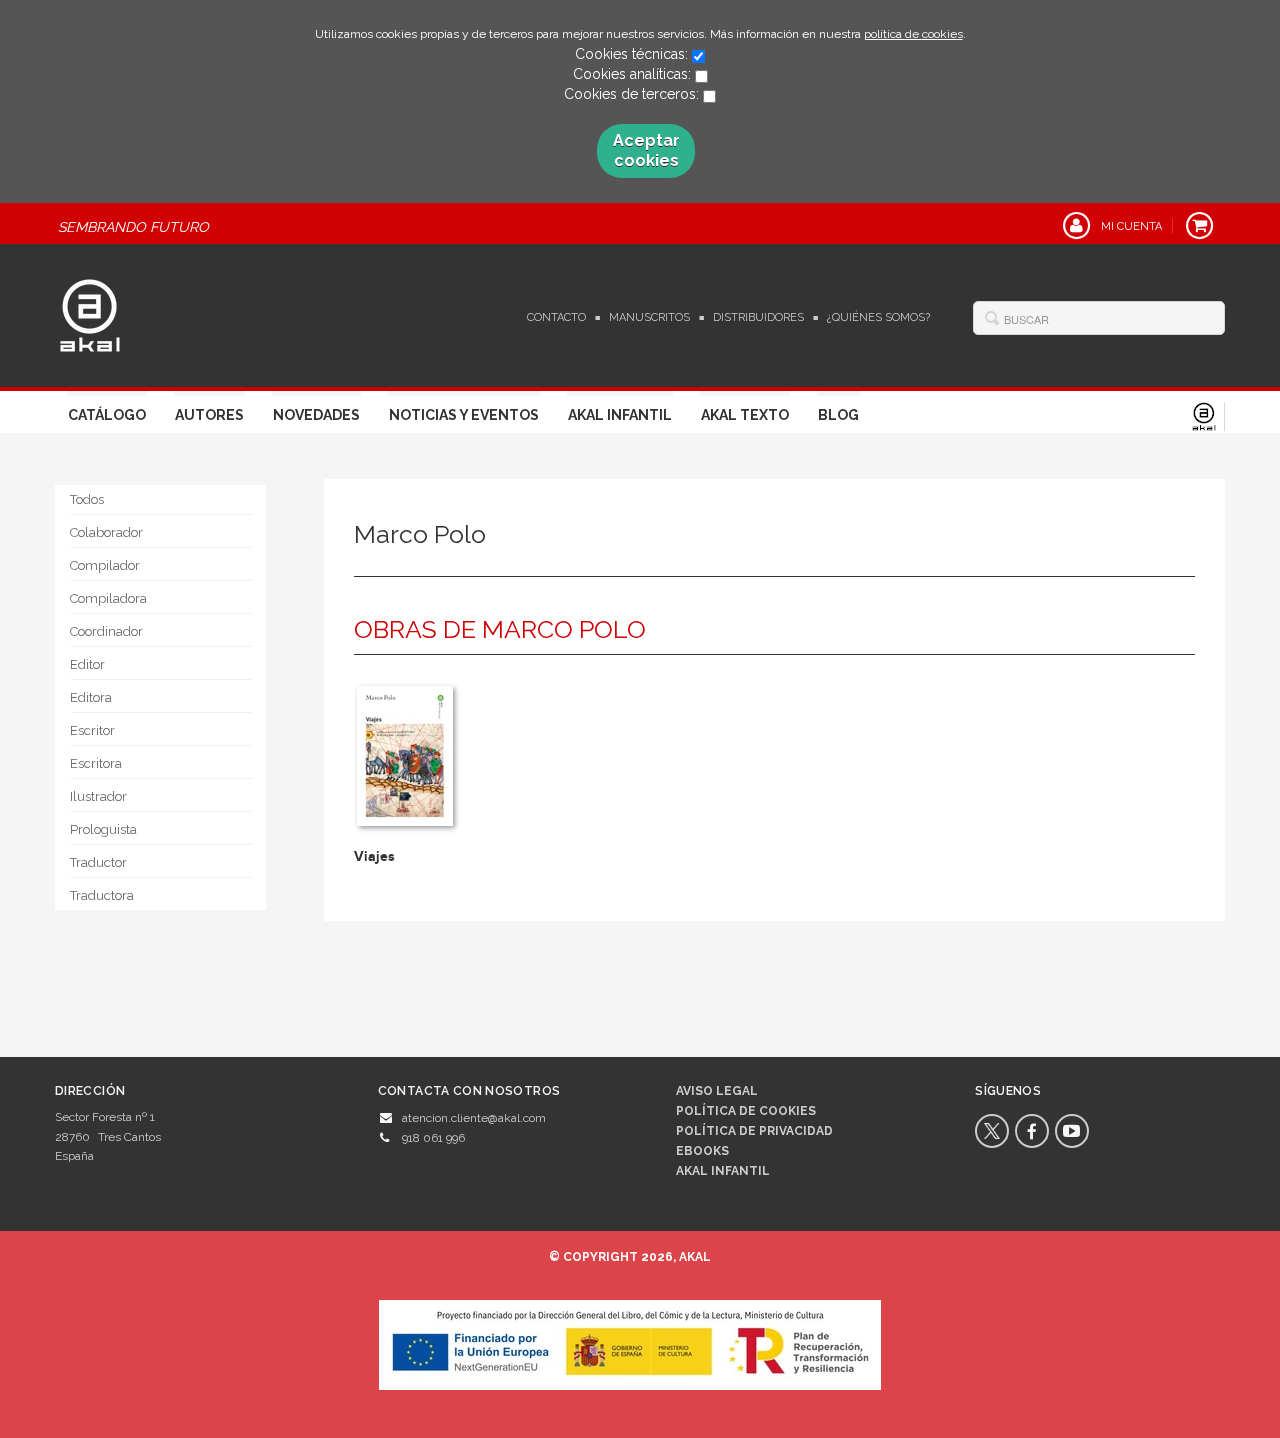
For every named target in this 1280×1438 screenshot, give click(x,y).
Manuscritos (649, 317)
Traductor (98, 862)
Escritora (96, 763)
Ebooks (702, 1151)
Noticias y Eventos (464, 415)
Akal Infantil (620, 415)
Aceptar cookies (646, 150)
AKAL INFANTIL (723, 1171)
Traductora (102, 895)
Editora (91, 697)
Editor (87, 664)
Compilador (105, 565)
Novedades (316, 415)
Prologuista (103, 829)
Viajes (374, 856)
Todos (87, 499)
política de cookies (913, 34)
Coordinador (106, 631)
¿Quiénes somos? (878, 317)
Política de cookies (746, 1111)
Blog (838, 415)
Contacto (556, 317)
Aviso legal (717, 1091)
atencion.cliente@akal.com (474, 1118)
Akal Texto (745, 415)
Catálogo (107, 415)
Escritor (92, 730)
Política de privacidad (754, 1131)
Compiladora (108, 598)
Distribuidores (758, 317)
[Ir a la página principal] (90, 313)
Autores (209, 415)
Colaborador (106, 532)
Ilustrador (98, 796)
